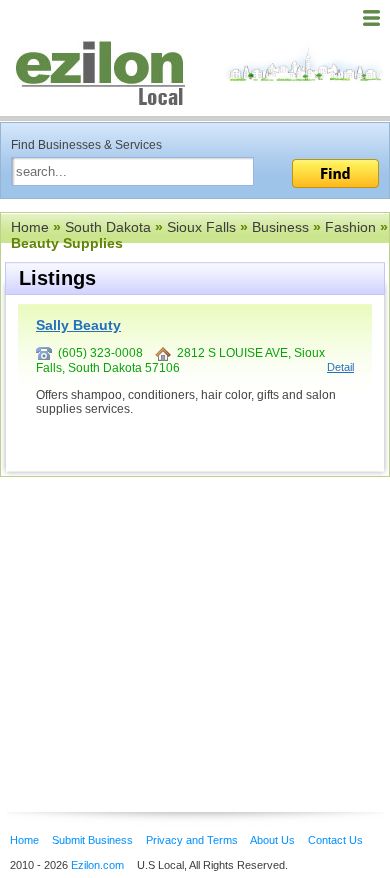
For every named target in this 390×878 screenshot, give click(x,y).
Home (30, 227)
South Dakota (108, 227)
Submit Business (92, 840)
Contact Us (335, 840)
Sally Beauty (78, 325)
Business (280, 227)
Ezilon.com (97, 865)
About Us (272, 840)
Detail (340, 367)
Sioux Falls (201, 227)
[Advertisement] (160, 614)
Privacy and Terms (192, 840)
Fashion (350, 227)
